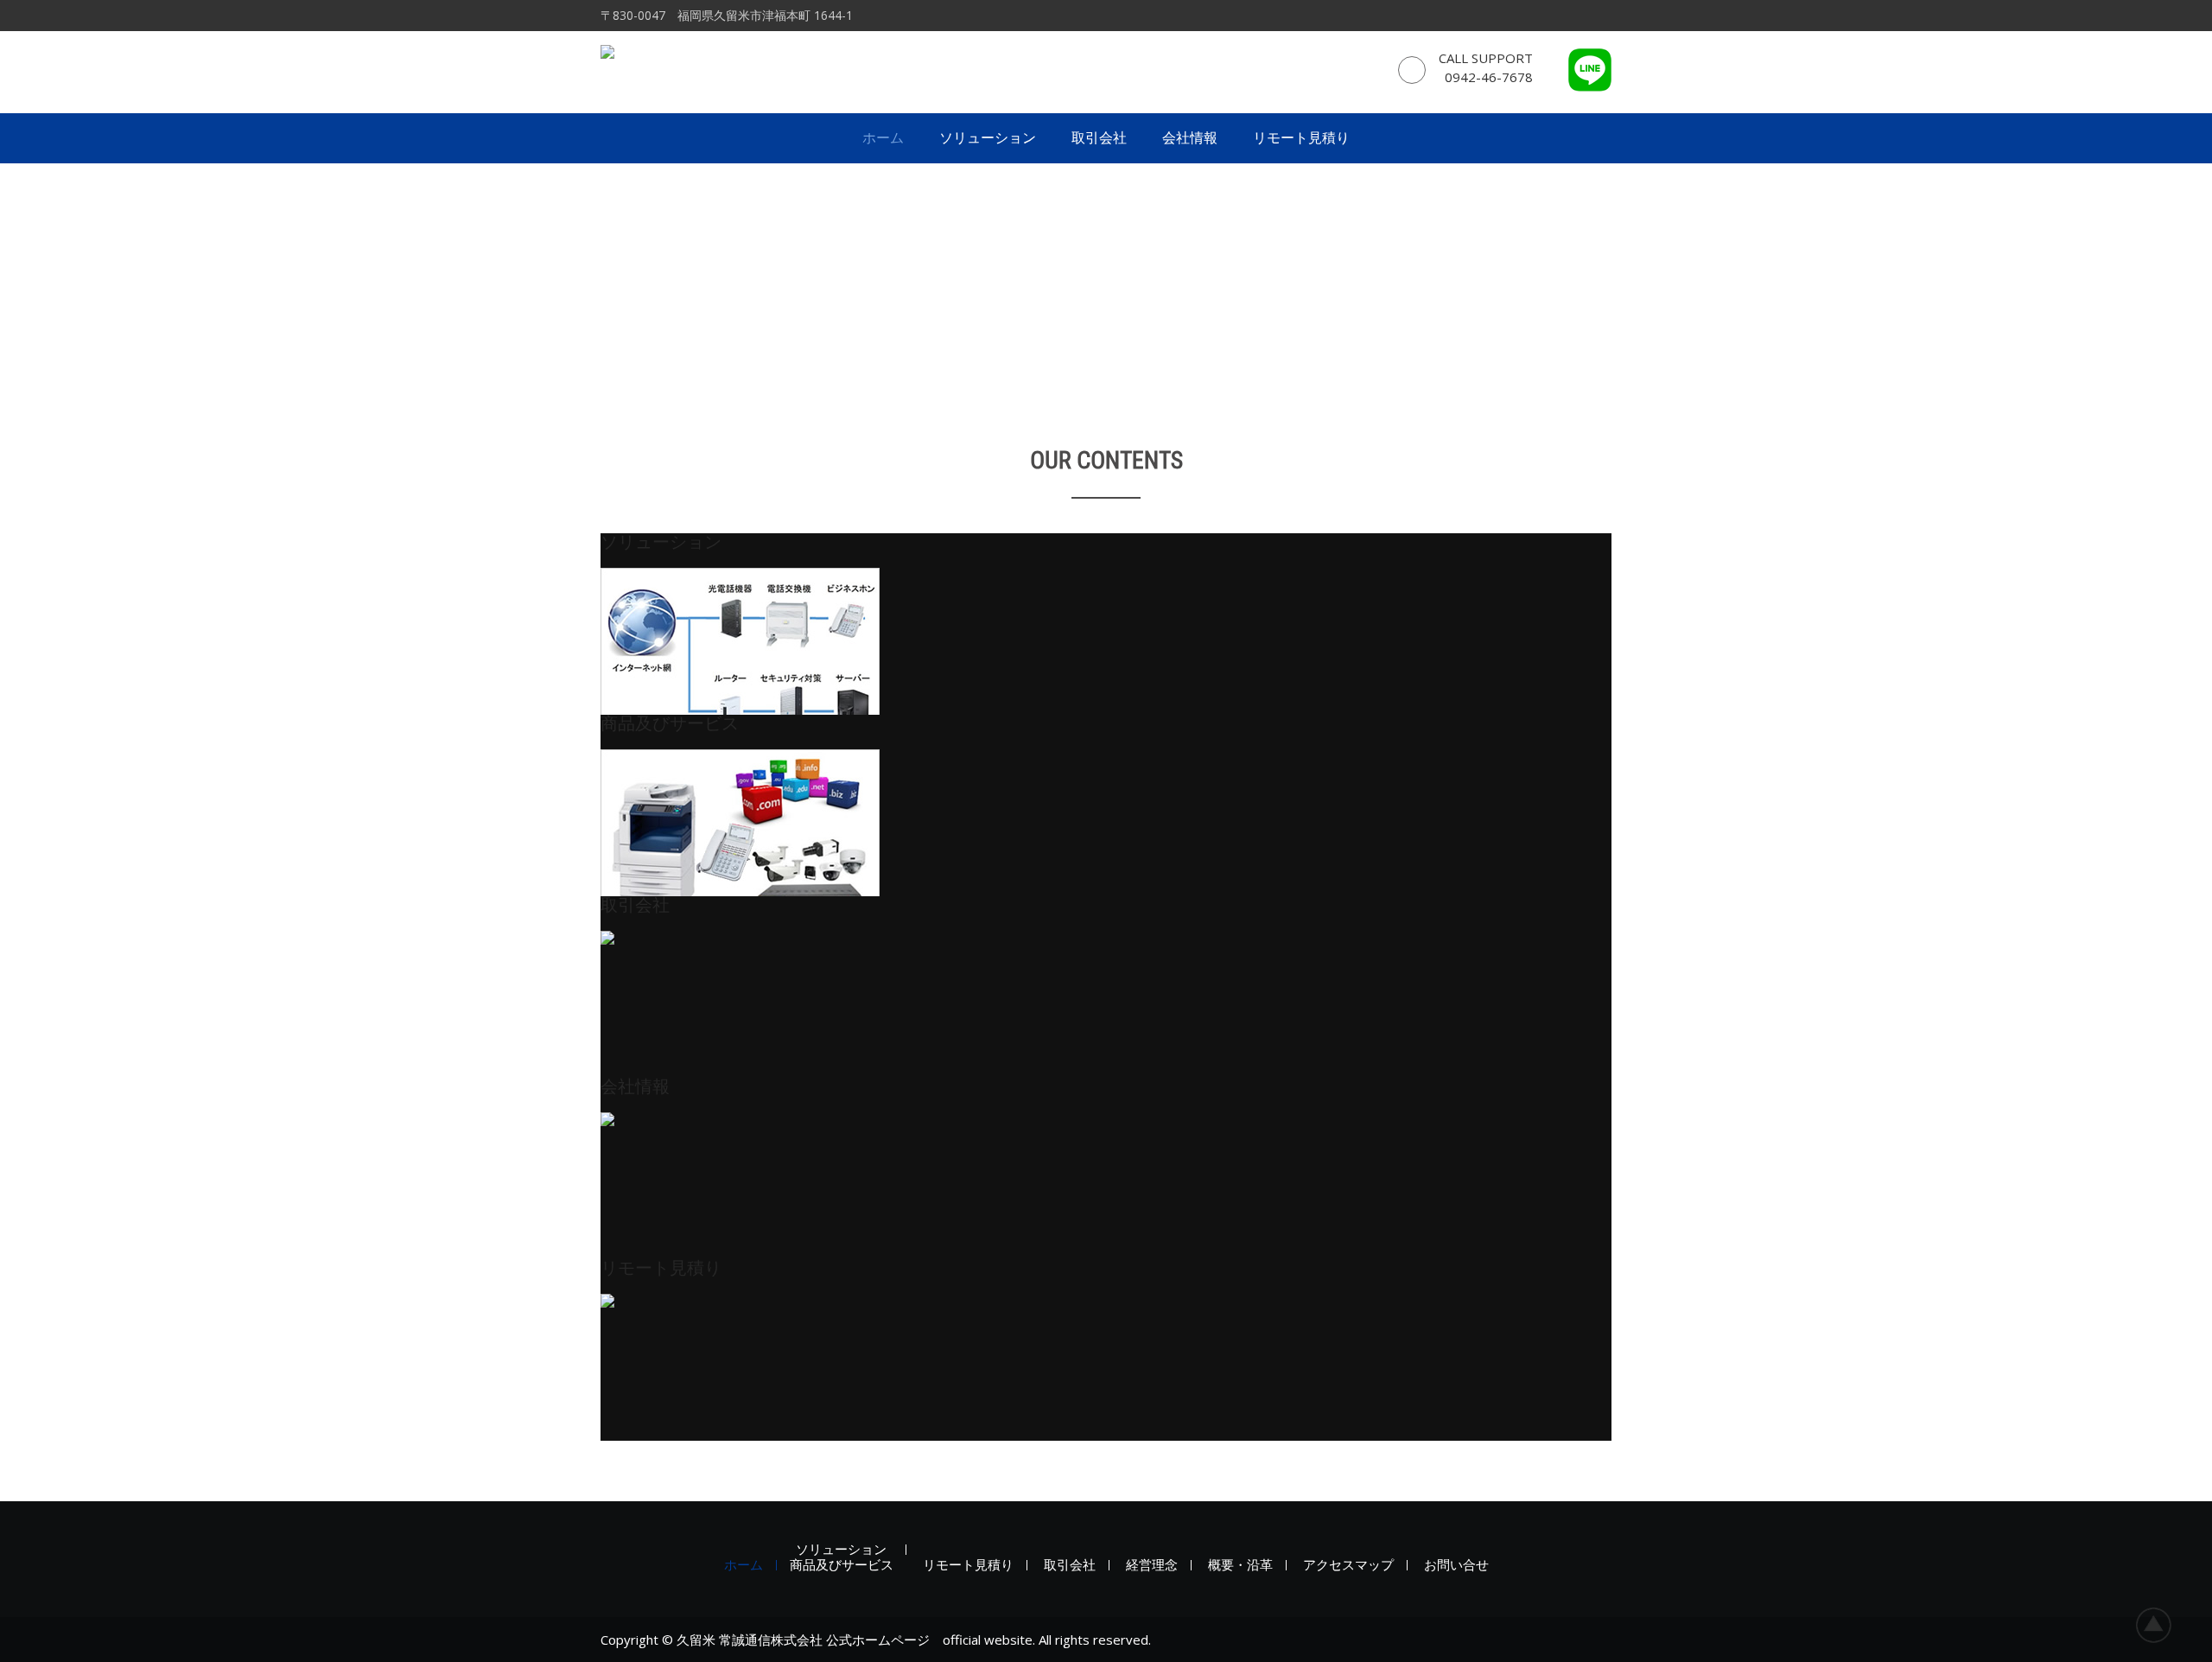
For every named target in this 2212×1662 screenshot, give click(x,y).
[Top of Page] (2163, 1625)
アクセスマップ (1348, 1565)
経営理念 (1152, 1565)
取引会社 (1099, 138)
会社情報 (1190, 138)
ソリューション (988, 138)
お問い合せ (1456, 1565)
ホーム (883, 138)
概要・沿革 (1240, 1565)
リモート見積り (1301, 138)
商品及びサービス (842, 1565)
